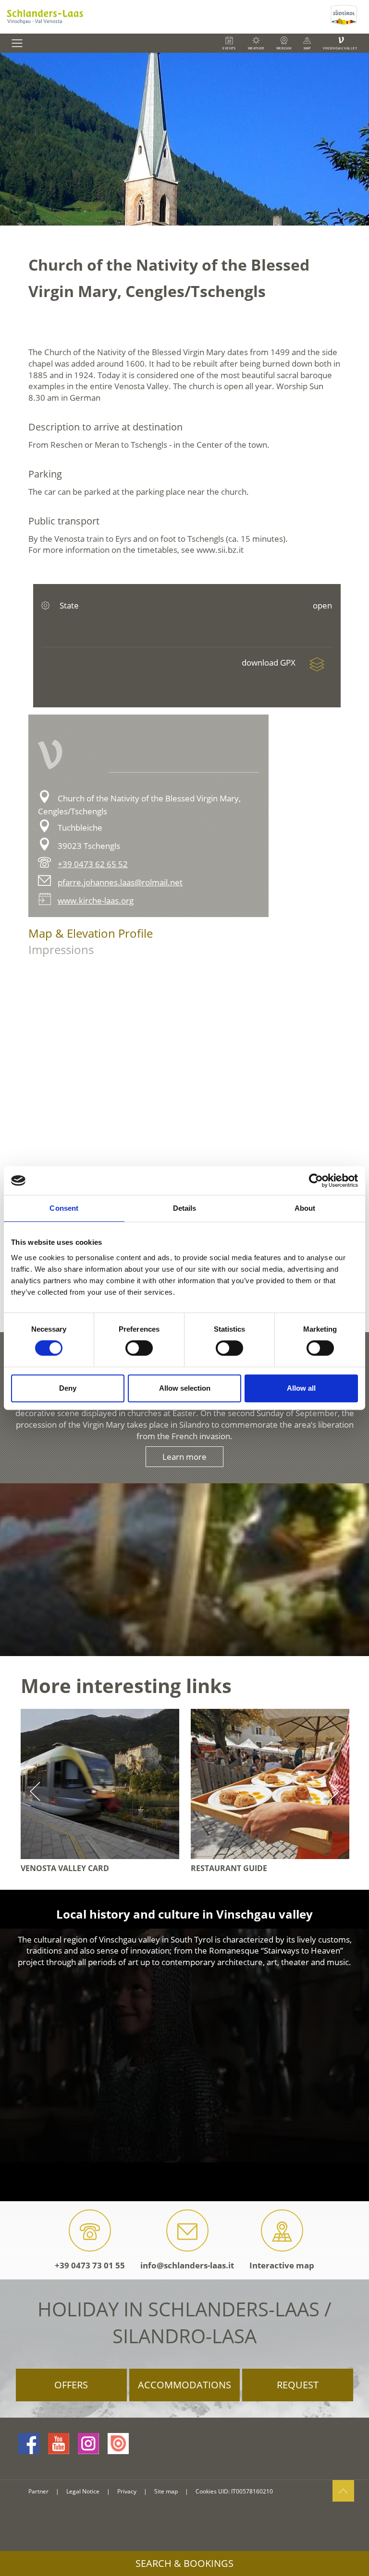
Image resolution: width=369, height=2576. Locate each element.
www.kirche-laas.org (96, 900)
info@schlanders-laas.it (187, 2265)
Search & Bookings (184, 2563)
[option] (184, 139)
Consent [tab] (64, 1208)
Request (298, 2385)
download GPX (270, 662)
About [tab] (305, 1208)
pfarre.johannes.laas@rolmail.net (120, 882)
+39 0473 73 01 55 (90, 2265)
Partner (38, 2491)
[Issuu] (118, 2444)
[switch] (139, 1348)
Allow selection (185, 1388)
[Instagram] (88, 2444)
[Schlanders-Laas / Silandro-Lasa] (164, 17)
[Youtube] (59, 2444)
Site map (166, 2491)
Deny (68, 1388)
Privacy (127, 2491)
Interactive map (282, 2265)
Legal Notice (83, 2491)
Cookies (206, 2491)
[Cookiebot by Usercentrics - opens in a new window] (316, 1181)
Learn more (184, 1457)
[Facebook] (29, 2444)
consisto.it (40, 2508)
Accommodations (184, 2385)
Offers (71, 2385)
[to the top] (343, 2491)
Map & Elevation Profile (91, 933)
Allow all (301, 1388)
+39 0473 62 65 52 (93, 864)
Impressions (61, 949)
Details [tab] (185, 1208)
